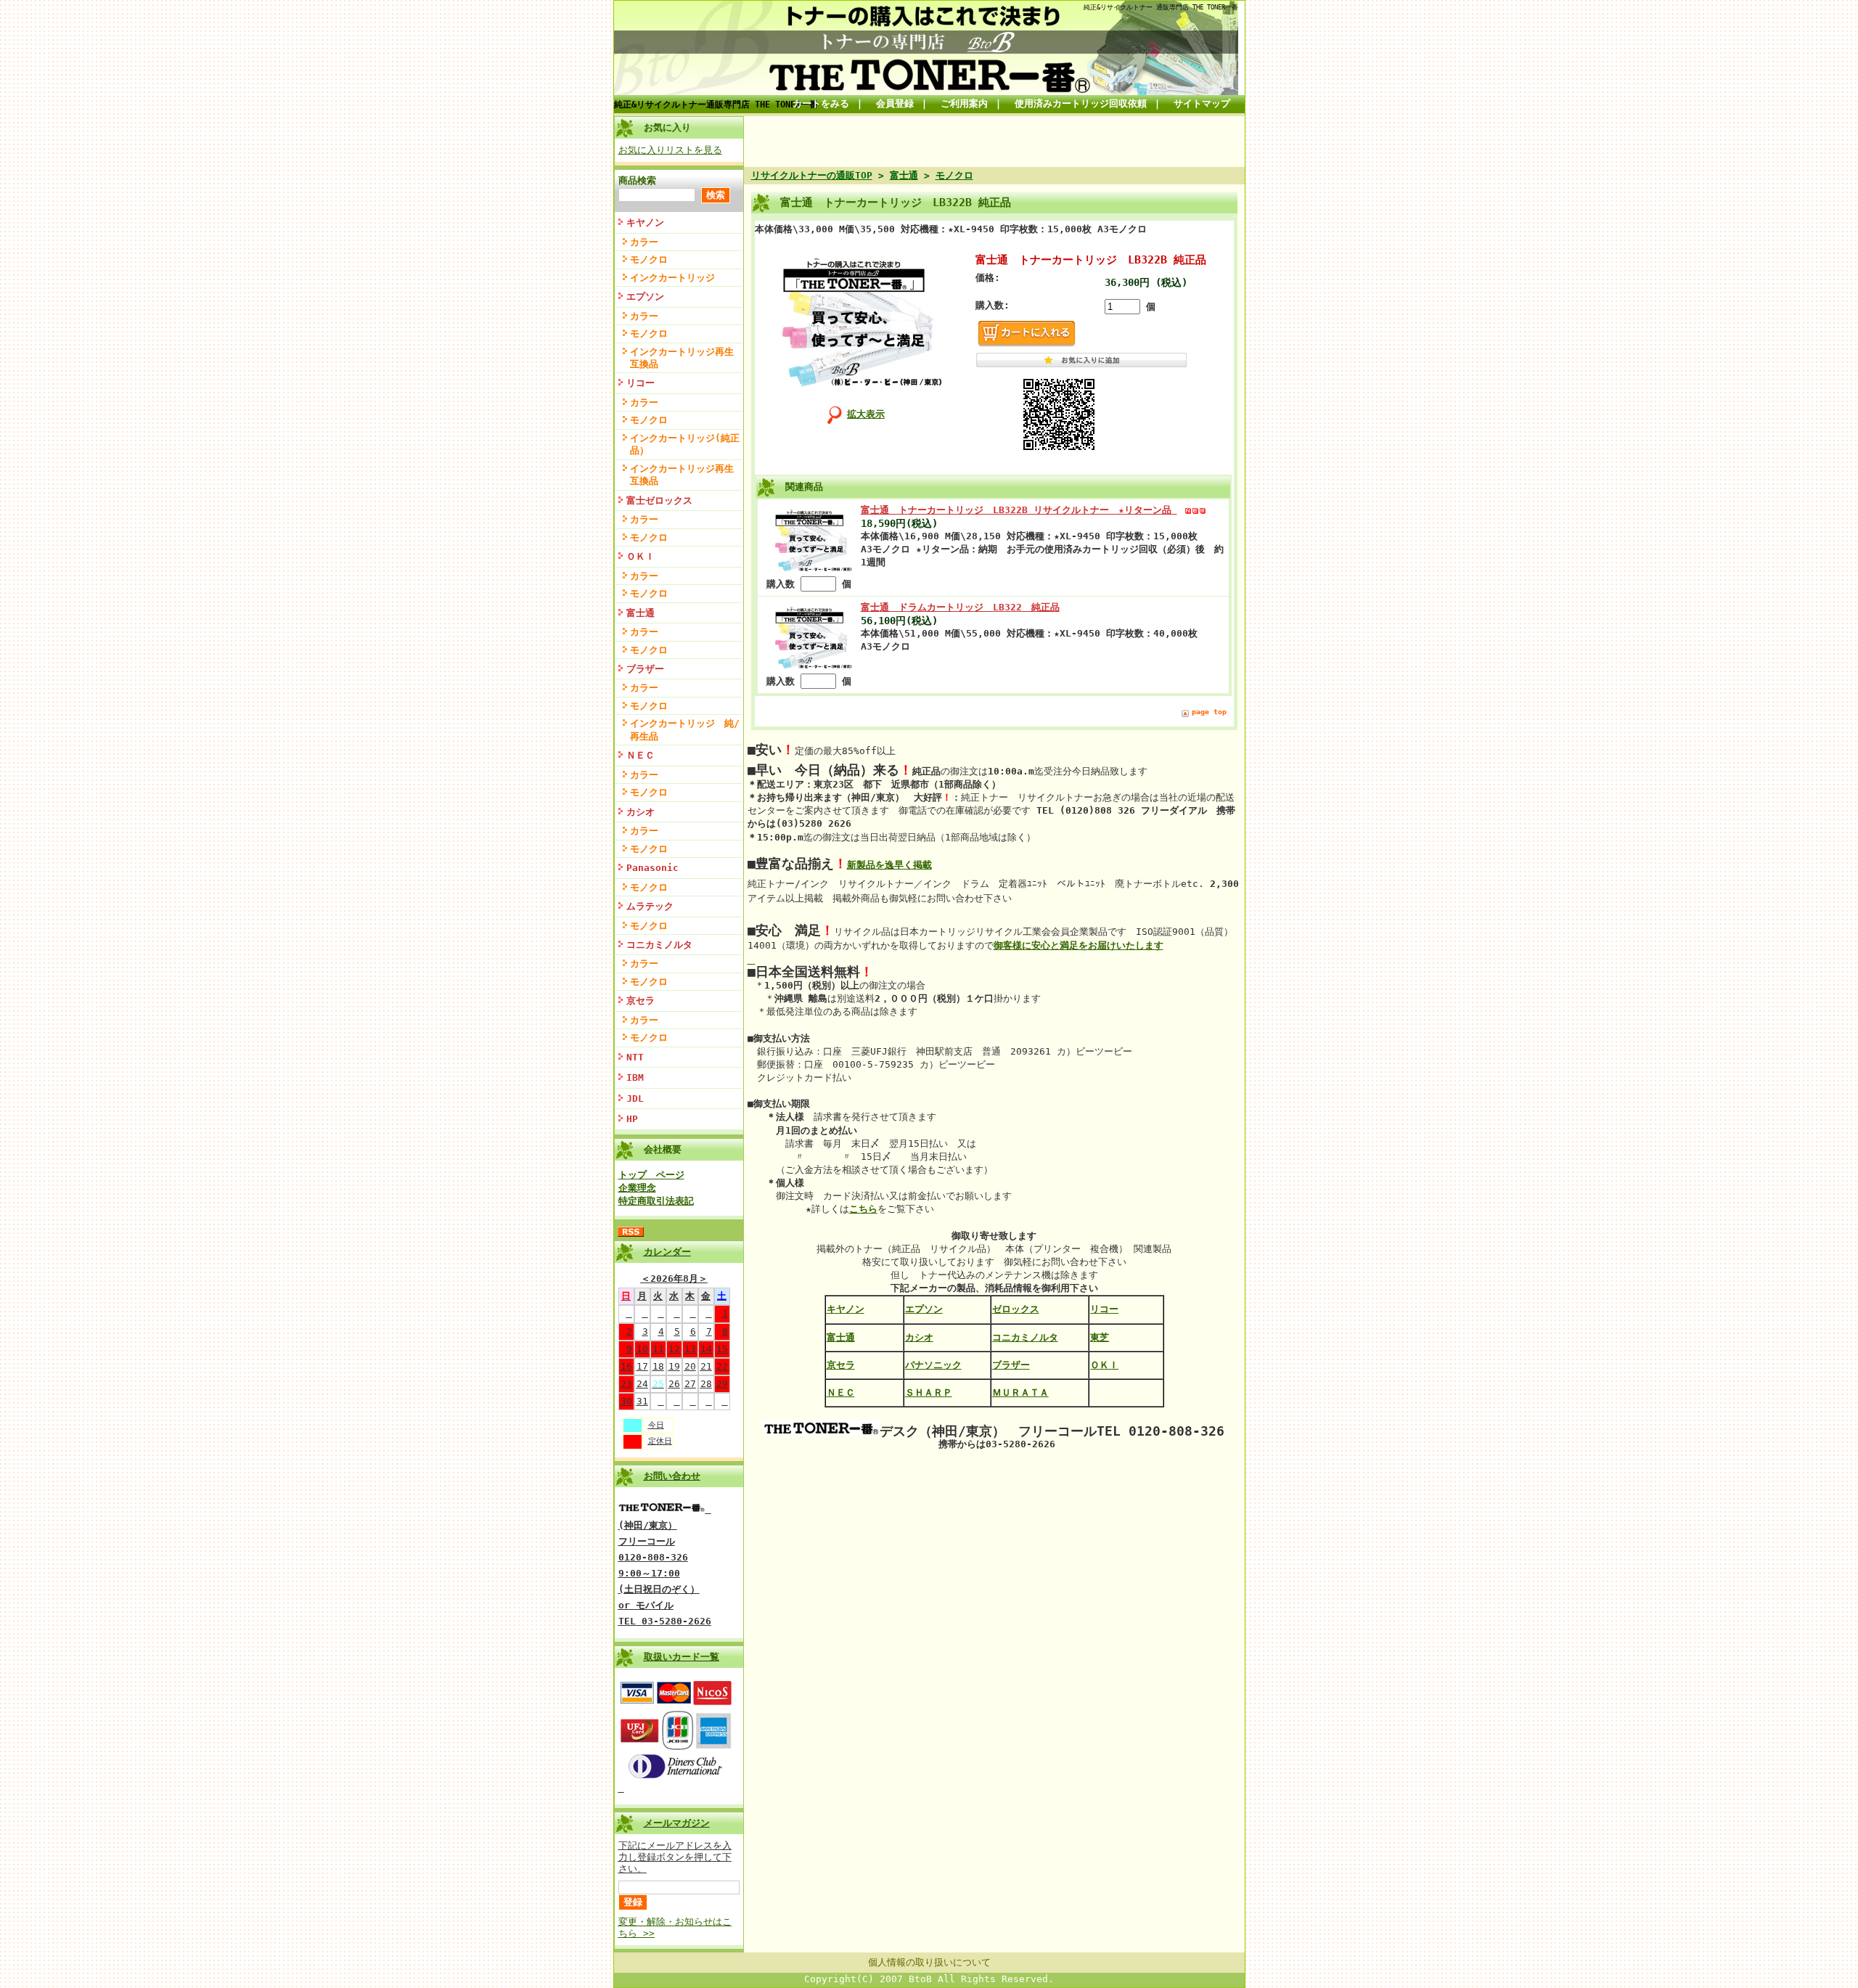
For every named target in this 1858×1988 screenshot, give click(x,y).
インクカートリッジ (672, 278)
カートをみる (821, 103)
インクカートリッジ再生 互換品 (686, 358)
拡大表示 (866, 414)
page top (1209, 712)
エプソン (645, 296)
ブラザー (645, 669)
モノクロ (649, 259)
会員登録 (895, 103)
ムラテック (650, 906)
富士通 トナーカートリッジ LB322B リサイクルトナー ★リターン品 (1019, 510)
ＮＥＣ (641, 755)
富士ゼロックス (659, 500)
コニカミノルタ (659, 945)
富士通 (641, 613)
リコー (641, 383)
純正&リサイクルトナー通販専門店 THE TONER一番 (716, 105)
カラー (644, 242)
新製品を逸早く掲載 (889, 865)
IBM (635, 1077)
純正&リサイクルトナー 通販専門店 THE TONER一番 (1161, 7)
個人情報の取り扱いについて (929, 1962)
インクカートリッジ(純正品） (685, 444)
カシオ (641, 812)
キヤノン (645, 222)
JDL (635, 1099)
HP (632, 1119)
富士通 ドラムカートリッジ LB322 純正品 (960, 607)
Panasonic (652, 868)
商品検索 (637, 180)
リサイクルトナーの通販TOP (812, 175)
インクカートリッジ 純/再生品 (685, 729)
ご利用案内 (964, 103)
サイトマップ (1202, 103)
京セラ (641, 1001)
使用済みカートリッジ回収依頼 (1081, 103)
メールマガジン (677, 1823)
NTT (635, 1057)
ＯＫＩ (641, 556)
